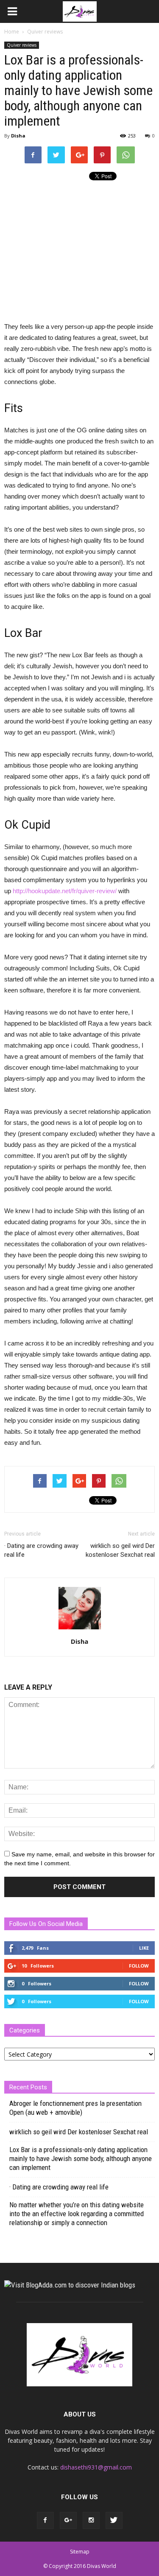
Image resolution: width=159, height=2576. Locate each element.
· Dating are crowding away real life (41, 1550)
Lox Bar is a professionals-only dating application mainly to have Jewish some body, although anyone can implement (81, 2158)
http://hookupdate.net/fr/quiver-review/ (65, 891)
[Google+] (68, 2520)
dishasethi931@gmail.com (96, 2467)
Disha (18, 136)
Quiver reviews (22, 45)
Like (144, 1948)
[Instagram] (91, 2520)
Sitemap (80, 2552)
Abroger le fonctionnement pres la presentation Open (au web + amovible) (75, 2108)
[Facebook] (45, 2520)
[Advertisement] (75, 248)
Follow (139, 1966)
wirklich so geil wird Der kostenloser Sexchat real (120, 1550)
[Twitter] (114, 2520)
